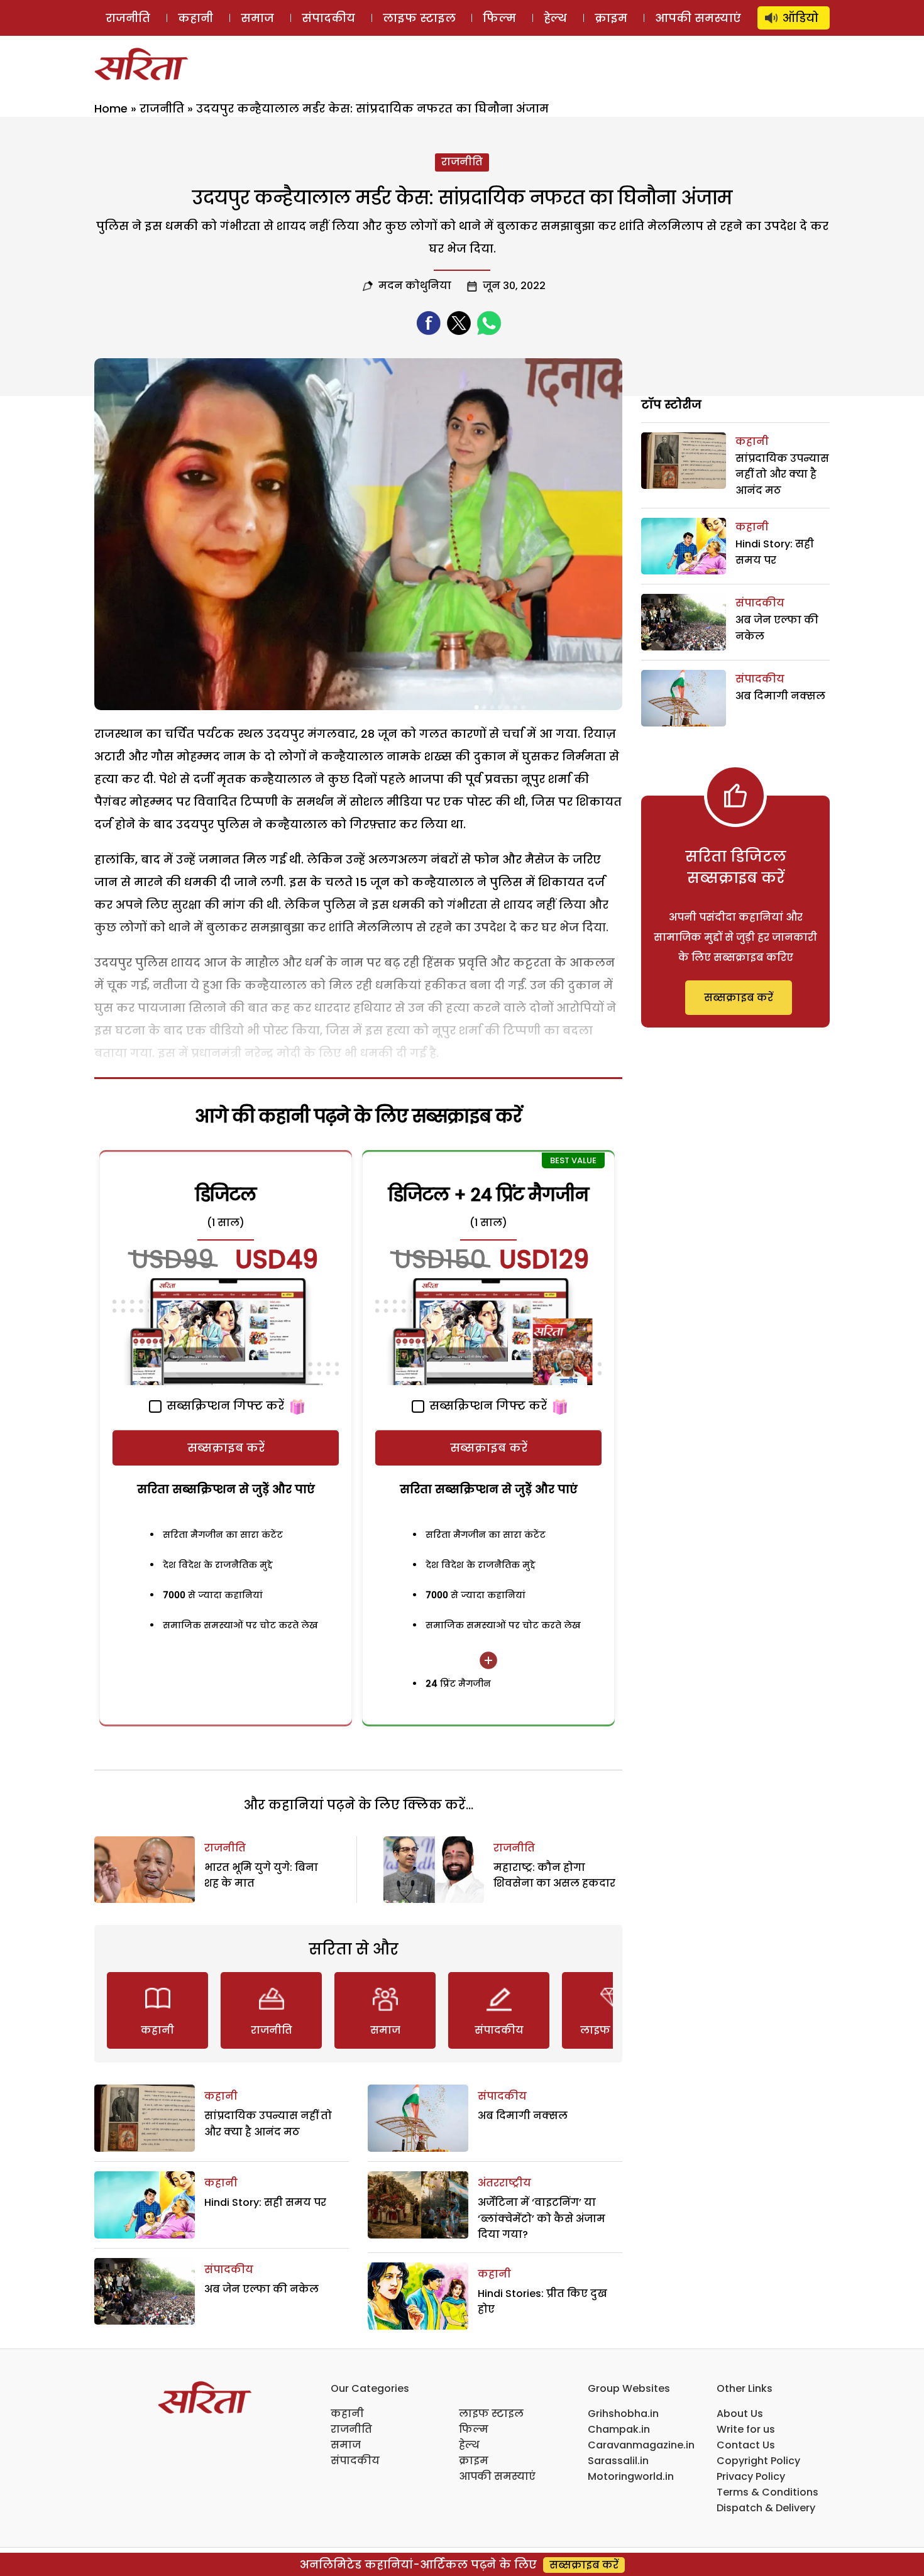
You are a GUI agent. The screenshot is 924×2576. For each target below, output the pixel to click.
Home (111, 108)
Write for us (746, 2429)
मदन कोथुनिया (415, 286)
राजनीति (128, 18)
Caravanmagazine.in (641, 2445)
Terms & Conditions (767, 2492)
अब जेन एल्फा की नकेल (261, 2289)
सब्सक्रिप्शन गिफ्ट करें (224, 1406)
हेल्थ (555, 18)
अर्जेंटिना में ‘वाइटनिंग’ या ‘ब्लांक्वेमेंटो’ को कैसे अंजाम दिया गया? (542, 2218)
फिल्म (499, 18)
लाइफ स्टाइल (419, 18)
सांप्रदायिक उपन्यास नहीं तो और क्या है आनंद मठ (782, 474)
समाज (257, 18)
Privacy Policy (751, 2476)
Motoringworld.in (631, 2476)
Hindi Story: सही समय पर (265, 2202)
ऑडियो (800, 18)
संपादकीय (328, 18)
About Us (740, 2414)
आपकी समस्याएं (698, 18)
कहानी (195, 18)
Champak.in (619, 2429)
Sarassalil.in (618, 2461)
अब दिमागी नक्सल (523, 2116)
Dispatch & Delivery (766, 2508)
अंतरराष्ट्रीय (504, 2183)
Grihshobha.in (623, 2414)
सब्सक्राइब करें (226, 1448)
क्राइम (611, 18)
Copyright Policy (758, 2461)
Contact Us (746, 2445)
